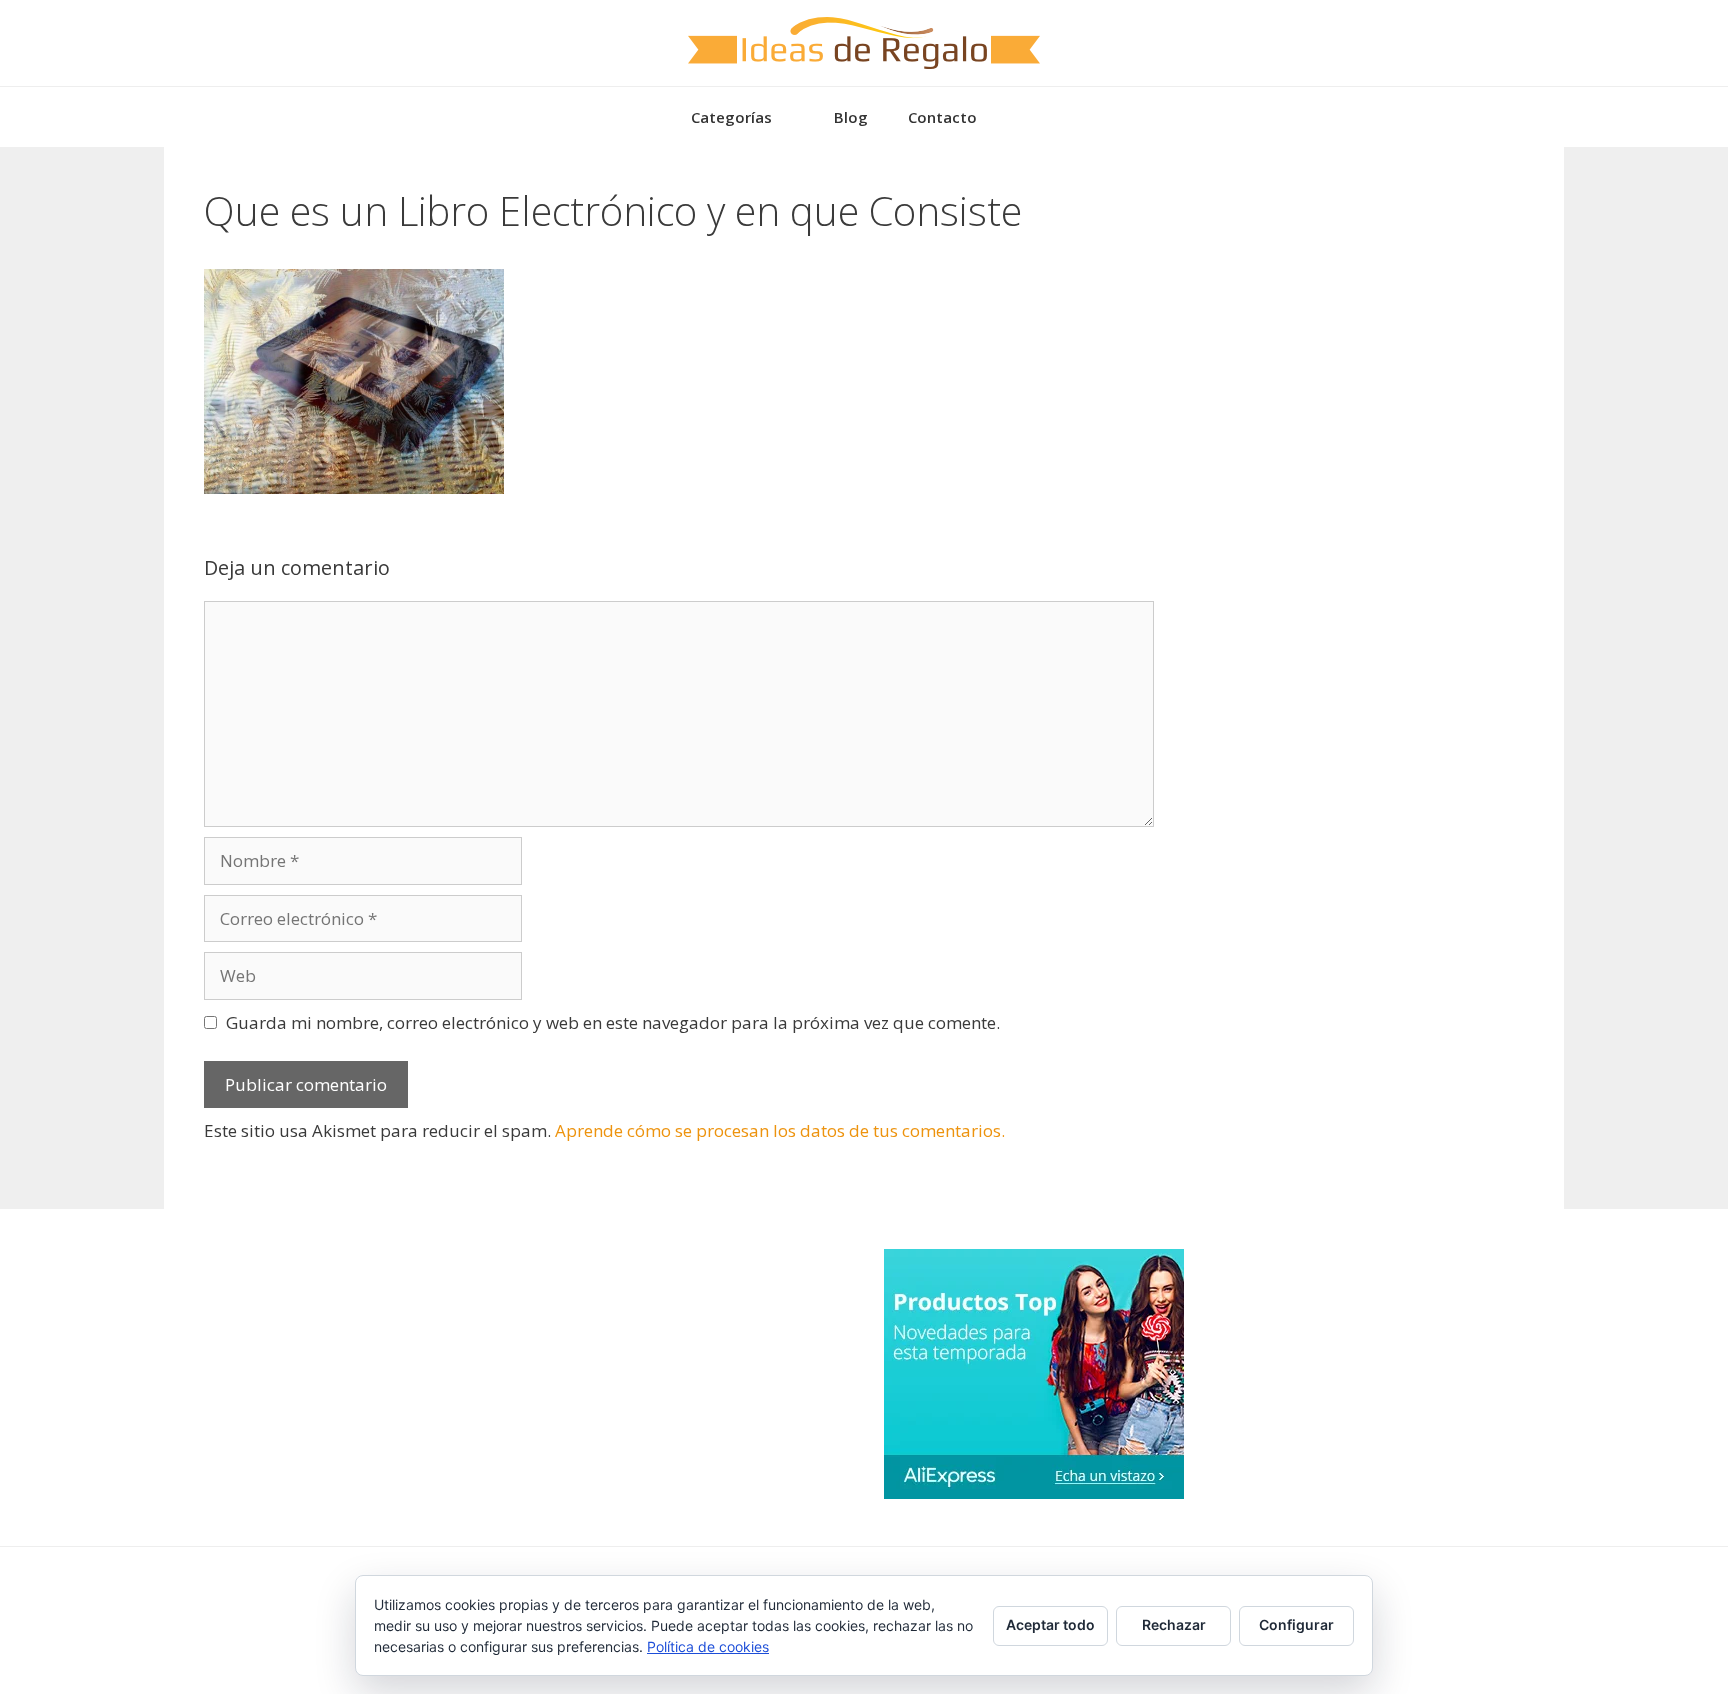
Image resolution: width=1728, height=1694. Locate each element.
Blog (851, 117)
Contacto (942, 117)
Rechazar (1174, 1624)
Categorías (731, 117)
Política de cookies (708, 1646)
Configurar (1296, 1624)
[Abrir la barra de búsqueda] (1026, 117)
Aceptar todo (1050, 1624)
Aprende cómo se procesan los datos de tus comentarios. (780, 1130)
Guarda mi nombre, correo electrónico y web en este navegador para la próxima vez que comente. (613, 1022)
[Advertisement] (1344, 312)
